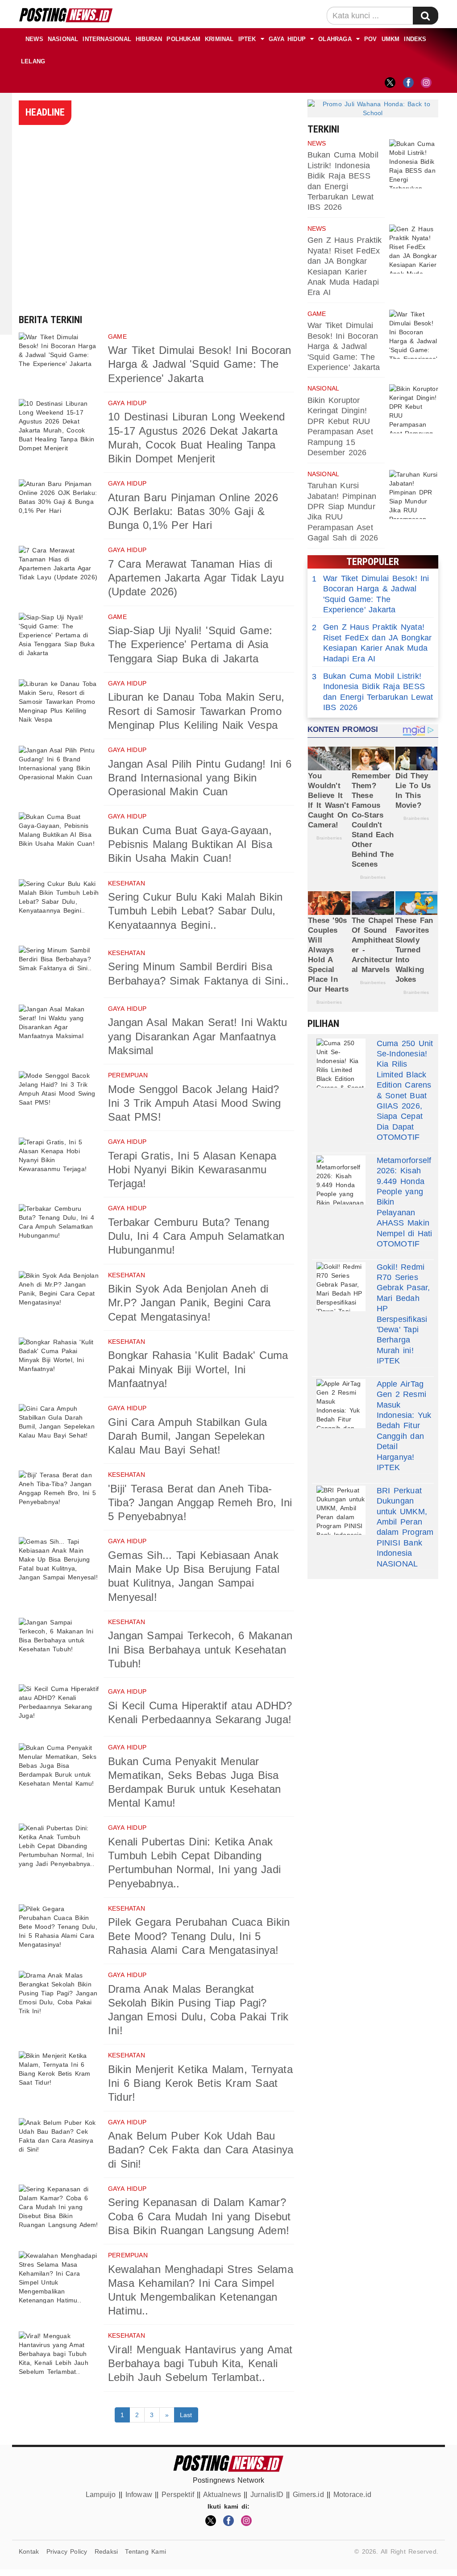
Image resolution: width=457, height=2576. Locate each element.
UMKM (391, 39)
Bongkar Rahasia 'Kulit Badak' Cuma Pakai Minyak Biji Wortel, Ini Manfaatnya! (198, 1369)
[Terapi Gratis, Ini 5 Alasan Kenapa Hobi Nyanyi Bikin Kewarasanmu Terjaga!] (59, 1164)
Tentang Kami (145, 2551)
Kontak (29, 2551)
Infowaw (139, 2495)
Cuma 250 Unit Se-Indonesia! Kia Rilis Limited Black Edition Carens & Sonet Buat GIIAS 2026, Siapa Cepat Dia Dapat (405, 1085)
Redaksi (106, 2551)
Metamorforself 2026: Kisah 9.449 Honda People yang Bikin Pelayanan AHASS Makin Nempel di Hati (405, 1197)
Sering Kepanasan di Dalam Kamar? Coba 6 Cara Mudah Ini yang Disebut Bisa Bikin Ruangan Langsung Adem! (199, 2216)
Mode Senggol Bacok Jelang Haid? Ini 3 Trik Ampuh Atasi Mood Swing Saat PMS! (194, 1103)
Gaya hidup (287, 39)
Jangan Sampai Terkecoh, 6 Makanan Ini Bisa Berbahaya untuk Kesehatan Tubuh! (200, 1649)
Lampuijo (101, 2495)
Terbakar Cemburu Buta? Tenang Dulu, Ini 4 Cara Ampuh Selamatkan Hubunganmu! (196, 1236)
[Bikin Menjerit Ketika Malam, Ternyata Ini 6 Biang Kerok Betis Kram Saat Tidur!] (59, 2077)
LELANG (33, 61)
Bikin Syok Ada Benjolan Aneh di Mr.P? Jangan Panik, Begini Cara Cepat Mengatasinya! (189, 1303)
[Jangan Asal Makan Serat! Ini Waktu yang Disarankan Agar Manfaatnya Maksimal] (59, 1031)
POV (371, 39)
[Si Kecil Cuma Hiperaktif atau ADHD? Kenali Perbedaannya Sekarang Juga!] (59, 1710)
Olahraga (335, 39)
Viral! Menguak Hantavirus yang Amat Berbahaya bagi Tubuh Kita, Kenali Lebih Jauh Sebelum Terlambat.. (200, 2363)
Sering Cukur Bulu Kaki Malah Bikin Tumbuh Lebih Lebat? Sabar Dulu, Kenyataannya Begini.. (195, 911)
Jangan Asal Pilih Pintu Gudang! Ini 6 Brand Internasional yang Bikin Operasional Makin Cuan (200, 778)
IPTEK (247, 39)
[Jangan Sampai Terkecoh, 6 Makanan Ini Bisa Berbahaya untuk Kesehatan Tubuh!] (59, 1644)
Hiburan (149, 39)
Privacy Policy (67, 2551)
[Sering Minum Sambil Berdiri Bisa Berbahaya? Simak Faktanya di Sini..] (59, 972)
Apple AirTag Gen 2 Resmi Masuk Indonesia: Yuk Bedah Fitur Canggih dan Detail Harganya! (404, 1421)
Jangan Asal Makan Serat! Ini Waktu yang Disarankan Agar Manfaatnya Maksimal (197, 1036)
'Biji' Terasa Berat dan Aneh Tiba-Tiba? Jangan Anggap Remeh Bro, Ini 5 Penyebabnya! (200, 1502)
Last (186, 2415)
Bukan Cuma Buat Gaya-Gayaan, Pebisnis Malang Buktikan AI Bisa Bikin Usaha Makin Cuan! (190, 844)
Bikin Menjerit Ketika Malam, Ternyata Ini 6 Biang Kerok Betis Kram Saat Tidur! (200, 2083)
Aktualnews (222, 2495)
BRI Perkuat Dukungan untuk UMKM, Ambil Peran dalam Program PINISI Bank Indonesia (405, 1522)
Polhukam (183, 39)
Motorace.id (352, 2495)
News (34, 39)
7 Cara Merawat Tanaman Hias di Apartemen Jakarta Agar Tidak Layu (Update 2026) (196, 578)
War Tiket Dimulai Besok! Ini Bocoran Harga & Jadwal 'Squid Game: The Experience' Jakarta (200, 364)
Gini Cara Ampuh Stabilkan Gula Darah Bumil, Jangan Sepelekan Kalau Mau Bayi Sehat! (187, 1436)
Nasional (63, 39)
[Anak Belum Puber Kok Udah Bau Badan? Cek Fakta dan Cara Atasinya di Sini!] (59, 2144)
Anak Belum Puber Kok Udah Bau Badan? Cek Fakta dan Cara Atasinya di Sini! (201, 2150)
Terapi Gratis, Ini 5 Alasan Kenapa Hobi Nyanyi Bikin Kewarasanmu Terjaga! (192, 1170)
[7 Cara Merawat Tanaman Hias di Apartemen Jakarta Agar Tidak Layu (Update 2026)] (59, 572)
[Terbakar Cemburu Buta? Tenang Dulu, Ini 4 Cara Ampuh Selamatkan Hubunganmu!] (59, 1230)
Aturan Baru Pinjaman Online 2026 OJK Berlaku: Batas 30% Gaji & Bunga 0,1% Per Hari (193, 511)
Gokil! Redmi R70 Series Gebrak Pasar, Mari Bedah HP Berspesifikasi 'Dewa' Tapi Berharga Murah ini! (403, 1309)
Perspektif (178, 2495)
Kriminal (219, 39)
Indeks (415, 39)
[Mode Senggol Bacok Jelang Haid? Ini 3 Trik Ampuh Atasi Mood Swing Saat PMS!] (59, 1097)
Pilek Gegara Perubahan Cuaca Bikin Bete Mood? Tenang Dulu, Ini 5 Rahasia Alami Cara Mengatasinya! (199, 1936)
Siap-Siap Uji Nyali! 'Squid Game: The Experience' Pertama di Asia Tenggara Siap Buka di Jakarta (190, 644)
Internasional (107, 39)
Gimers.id (308, 2495)
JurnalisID (267, 2495)
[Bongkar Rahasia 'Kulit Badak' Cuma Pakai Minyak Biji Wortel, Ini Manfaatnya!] (59, 1364)
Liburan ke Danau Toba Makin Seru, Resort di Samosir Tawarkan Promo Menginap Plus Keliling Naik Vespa (196, 711)
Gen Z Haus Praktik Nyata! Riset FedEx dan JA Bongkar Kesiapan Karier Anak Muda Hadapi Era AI (372, 643)
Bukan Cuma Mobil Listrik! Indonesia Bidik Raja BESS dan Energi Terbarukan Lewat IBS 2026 (373, 692)
